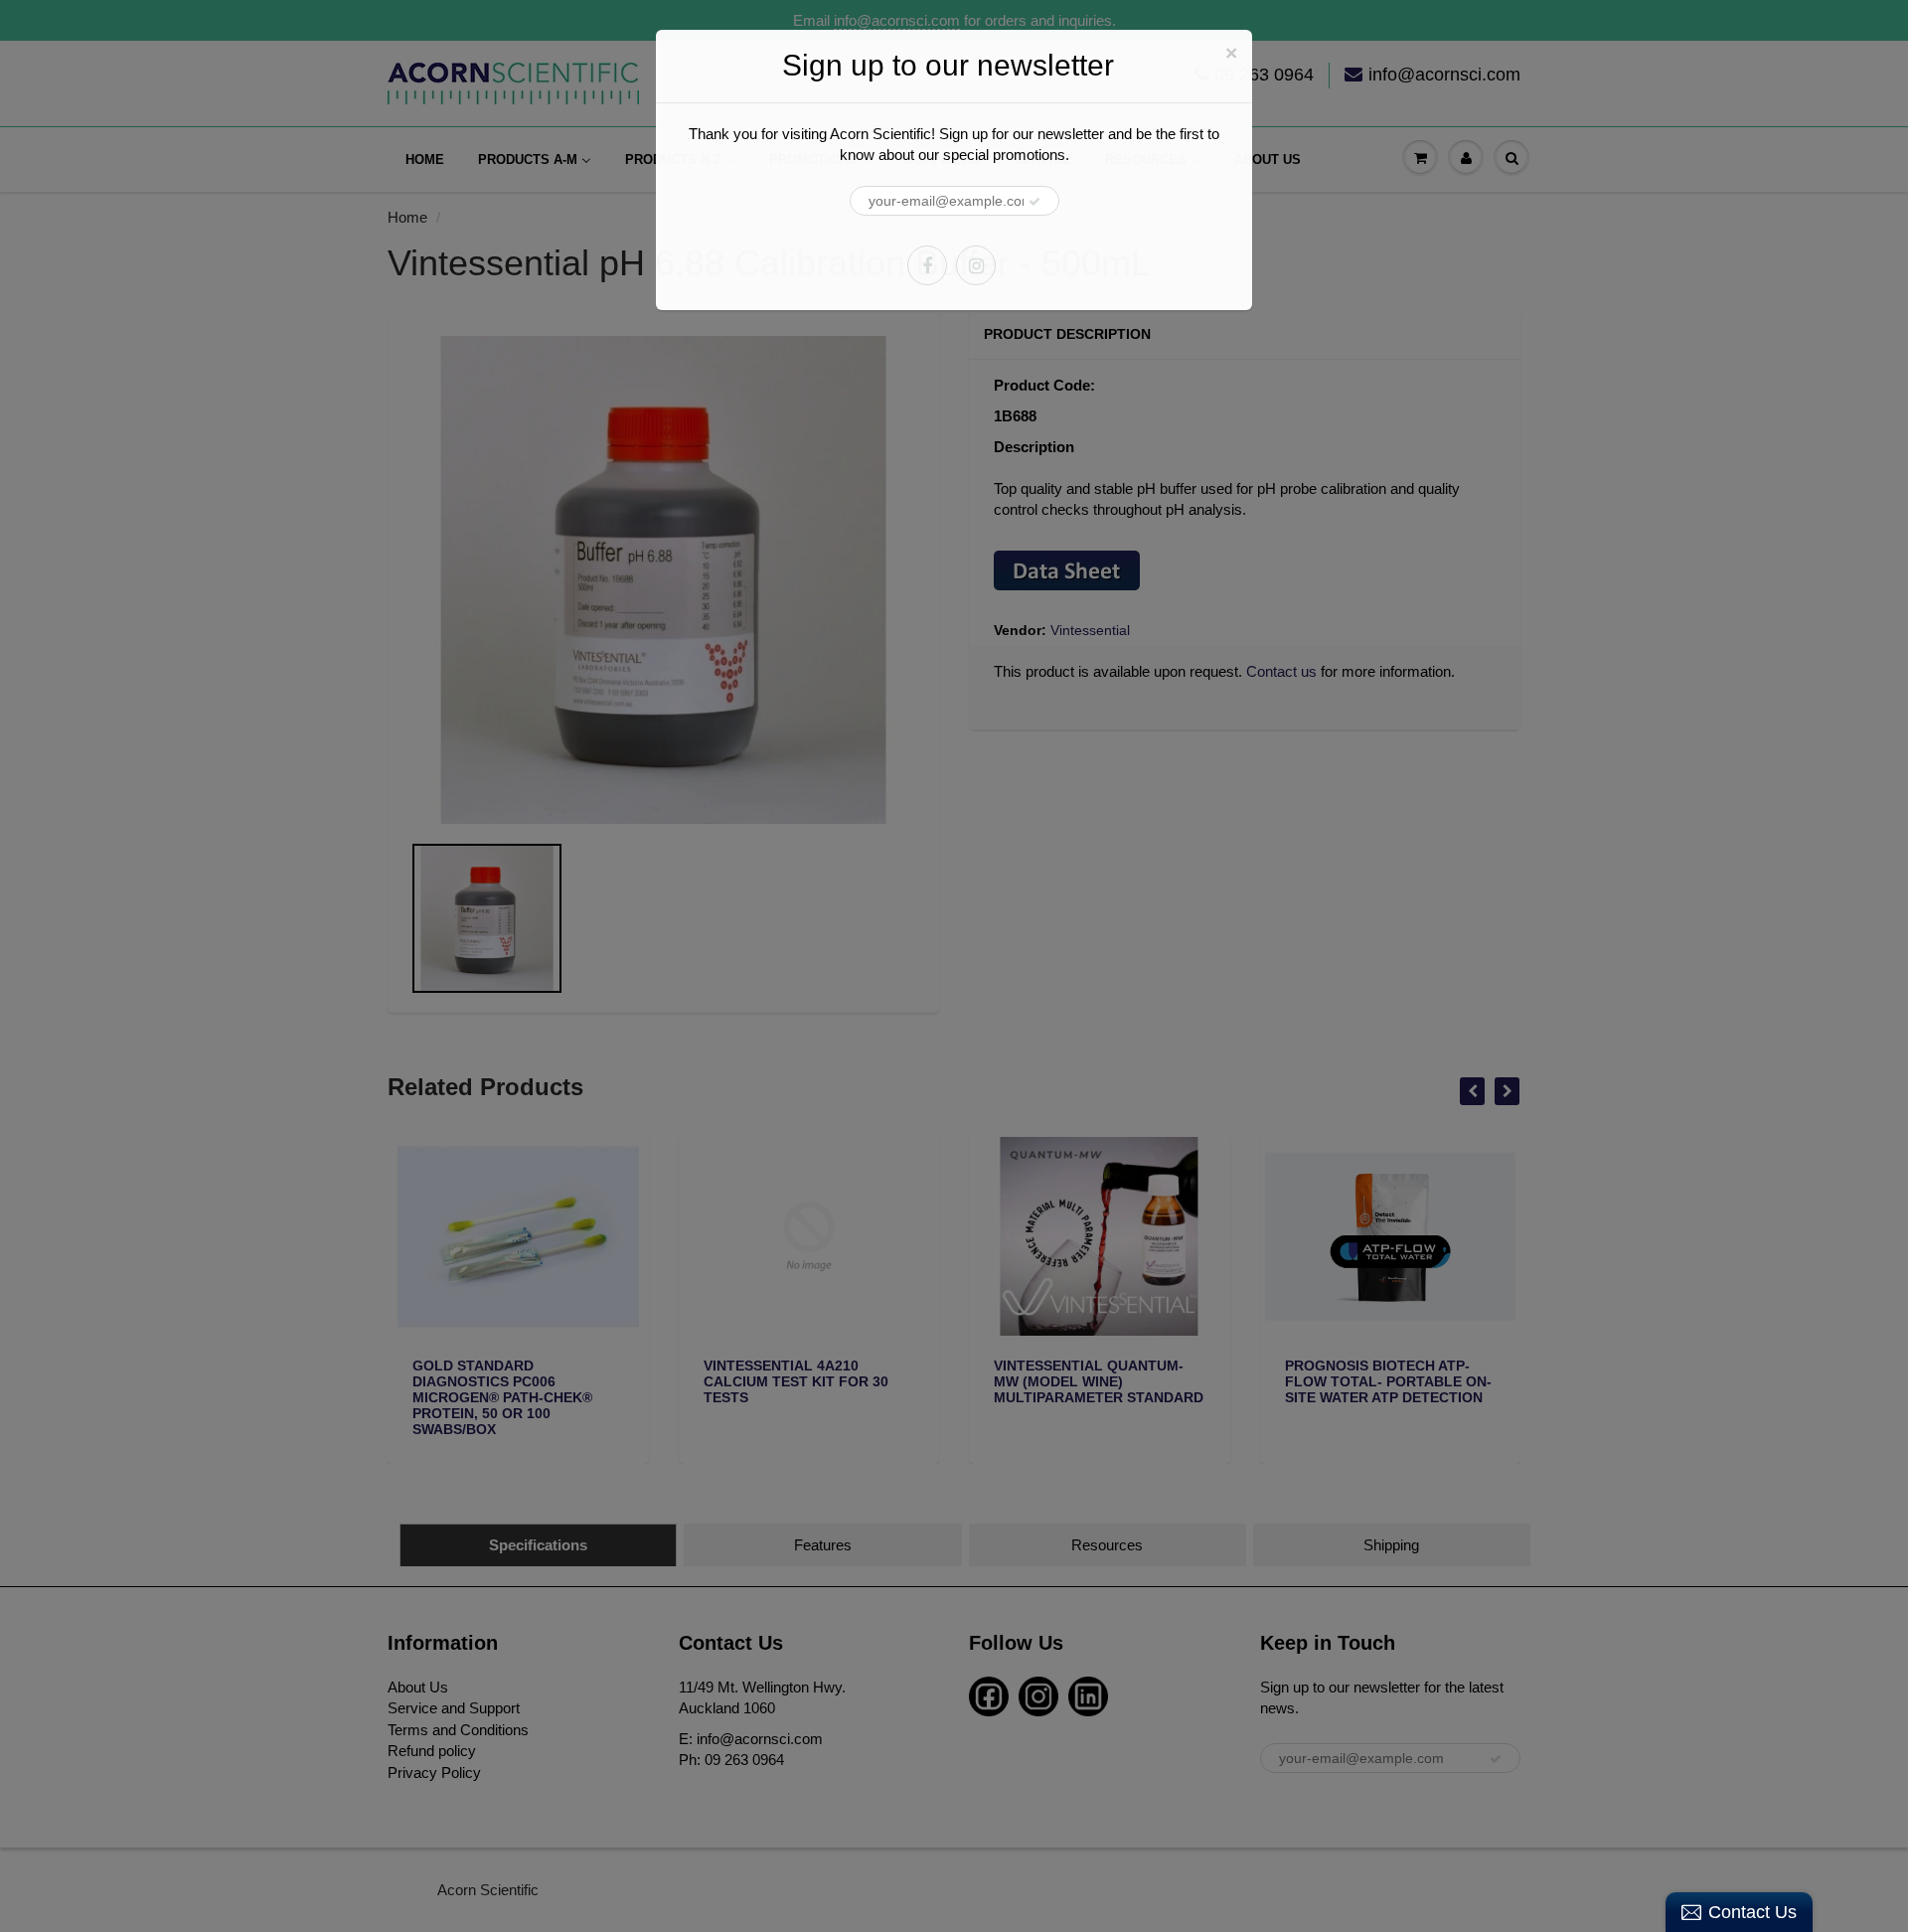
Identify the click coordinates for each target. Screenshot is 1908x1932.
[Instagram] (976, 265)
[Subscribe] (1034, 202)
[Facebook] (927, 265)
